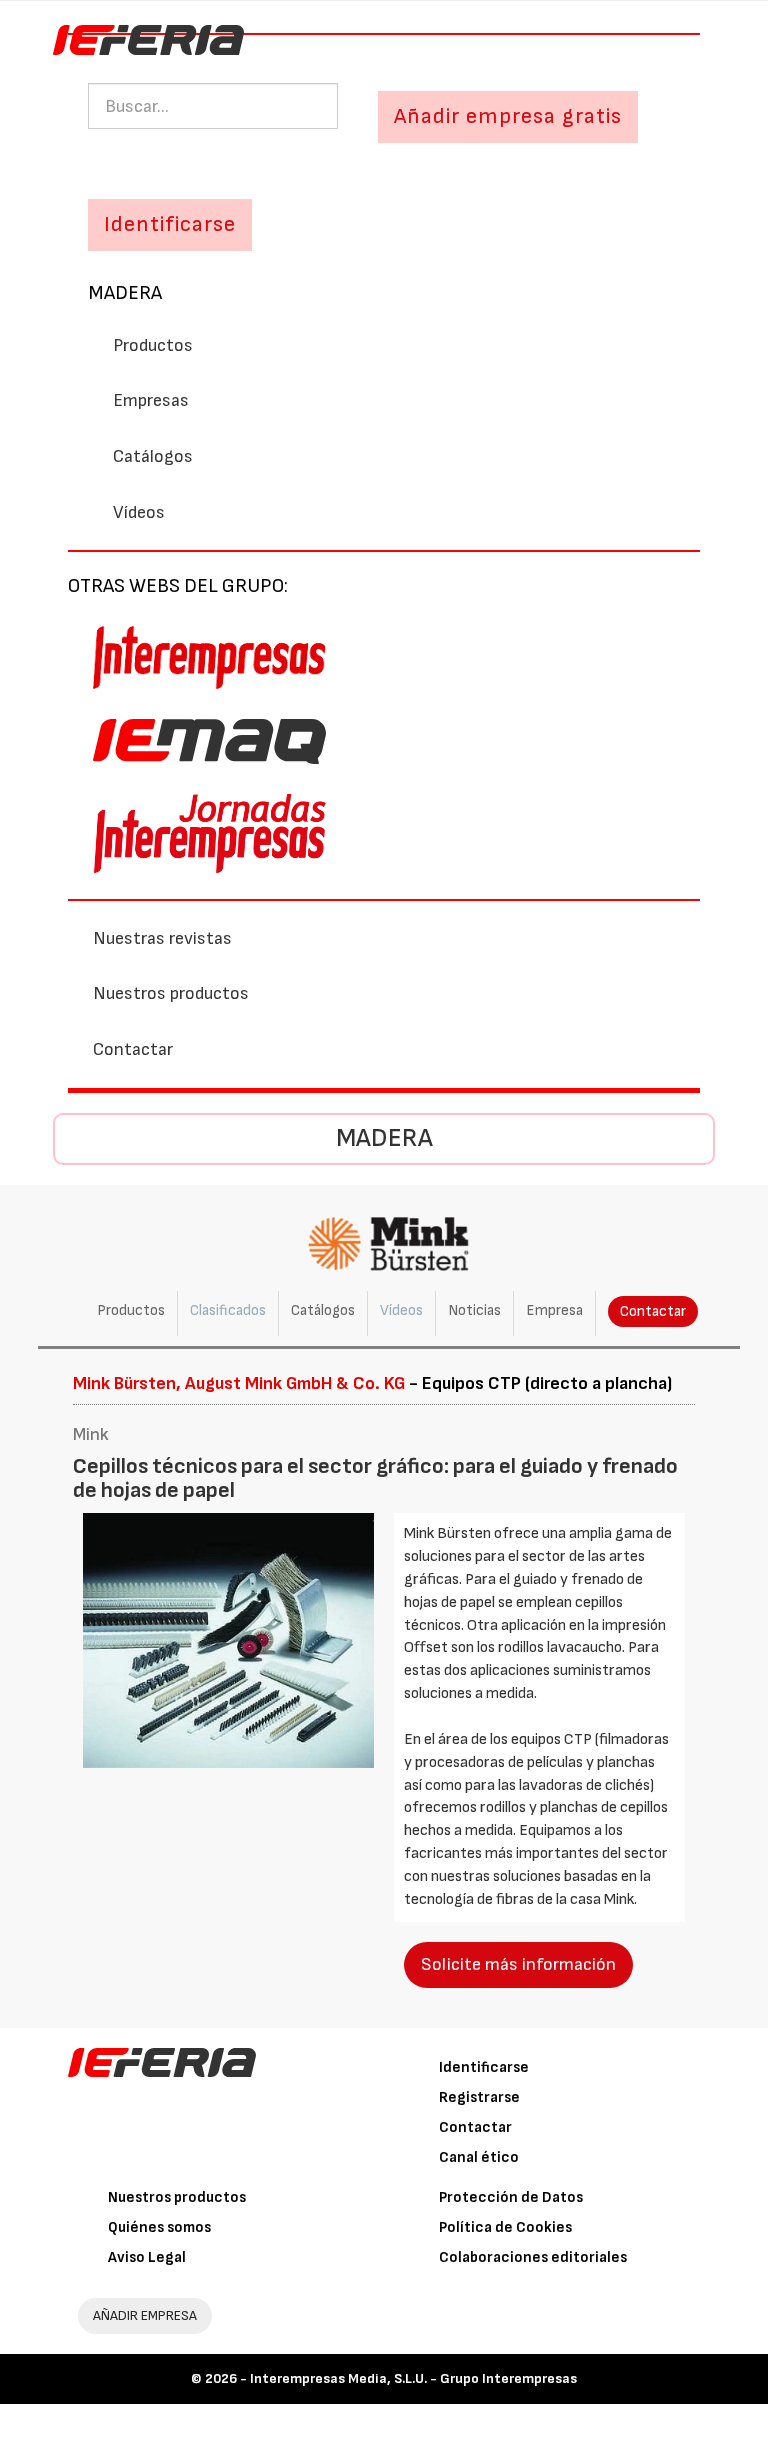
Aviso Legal (147, 2257)
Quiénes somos (159, 2227)
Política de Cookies (505, 2227)
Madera (125, 293)
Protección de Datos (511, 2197)
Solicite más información (518, 1964)
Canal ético (479, 2157)
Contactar (133, 1049)
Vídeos (139, 512)
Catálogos (153, 456)
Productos (153, 345)
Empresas (151, 400)
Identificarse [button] (170, 224)
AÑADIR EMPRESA (145, 2315)
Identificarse (484, 2067)
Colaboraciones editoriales (533, 2257)
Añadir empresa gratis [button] (508, 116)
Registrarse (479, 2097)
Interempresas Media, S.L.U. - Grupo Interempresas (413, 2378)
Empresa (554, 1310)
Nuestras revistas (162, 938)
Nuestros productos (171, 993)
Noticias (474, 1310)
